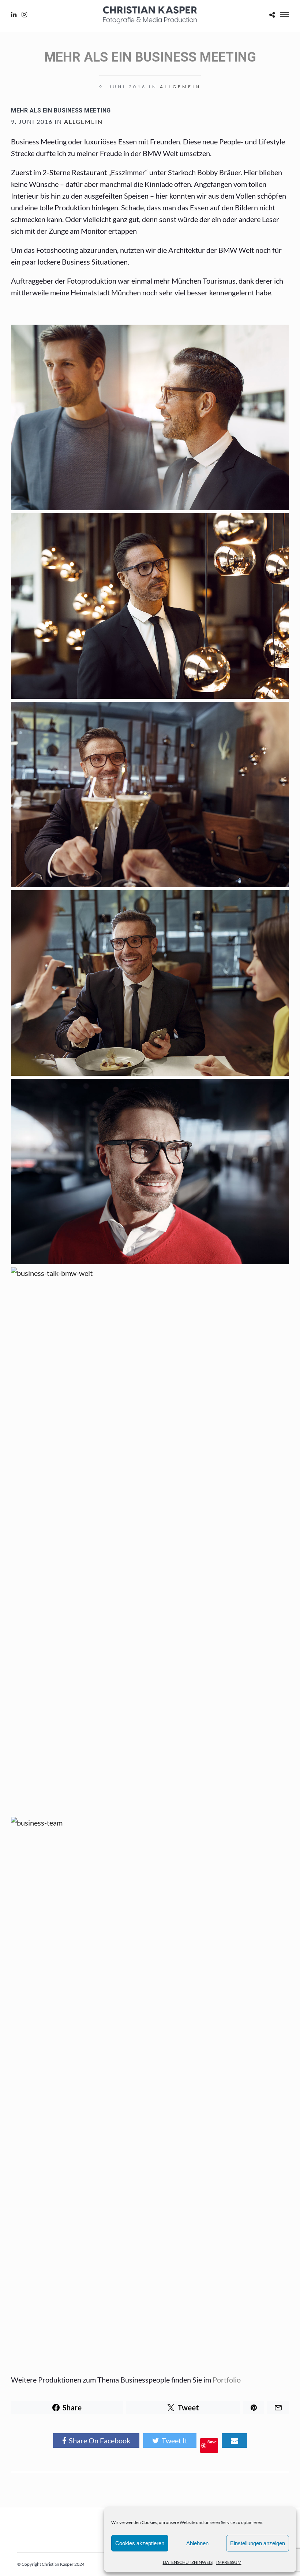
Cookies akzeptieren (140, 2543)
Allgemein (180, 87)
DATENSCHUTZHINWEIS (188, 2562)
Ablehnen (197, 2543)
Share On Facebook (100, 2440)
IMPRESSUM (229, 2562)
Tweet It (175, 2440)
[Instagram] (24, 15)
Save (212, 2442)
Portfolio (227, 2380)
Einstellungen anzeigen (258, 2543)
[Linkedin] (14, 15)
